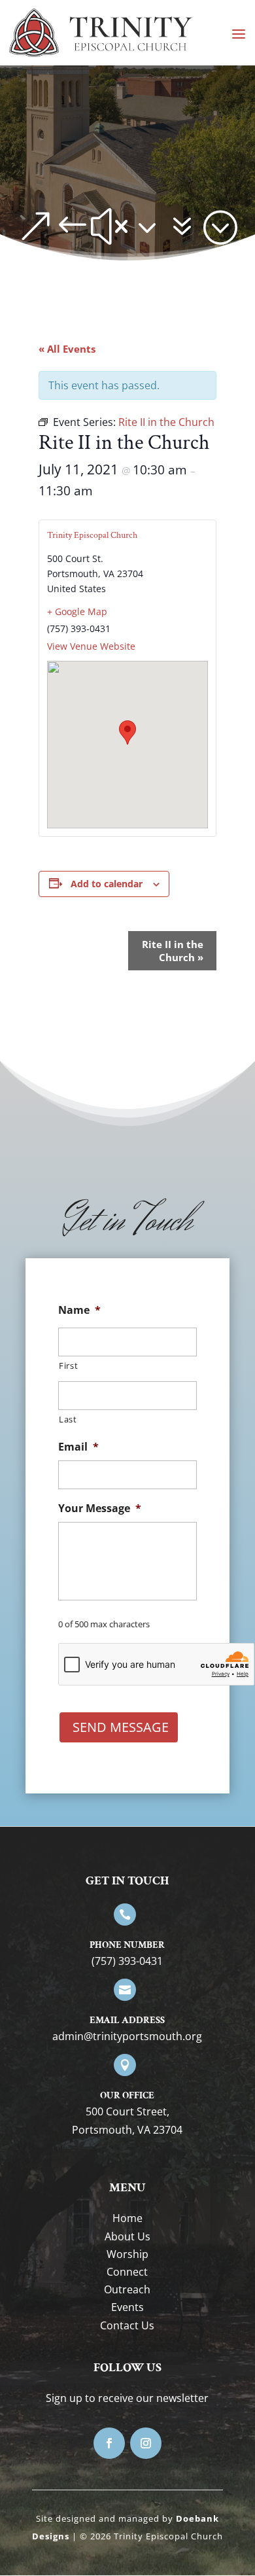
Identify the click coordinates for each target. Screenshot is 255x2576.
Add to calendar (107, 884)
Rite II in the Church (173, 951)
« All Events (67, 349)
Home (127, 2218)
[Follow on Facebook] (109, 2443)
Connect (127, 2272)
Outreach (127, 2289)
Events (127, 2307)
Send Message (121, 1727)
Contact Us (127, 2325)
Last (68, 1419)
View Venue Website (91, 646)
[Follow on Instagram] (146, 2443)
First (68, 1366)
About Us (127, 2236)
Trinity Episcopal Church (92, 535)
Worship (127, 2254)
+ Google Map (77, 611)
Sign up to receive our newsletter (127, 2398)
